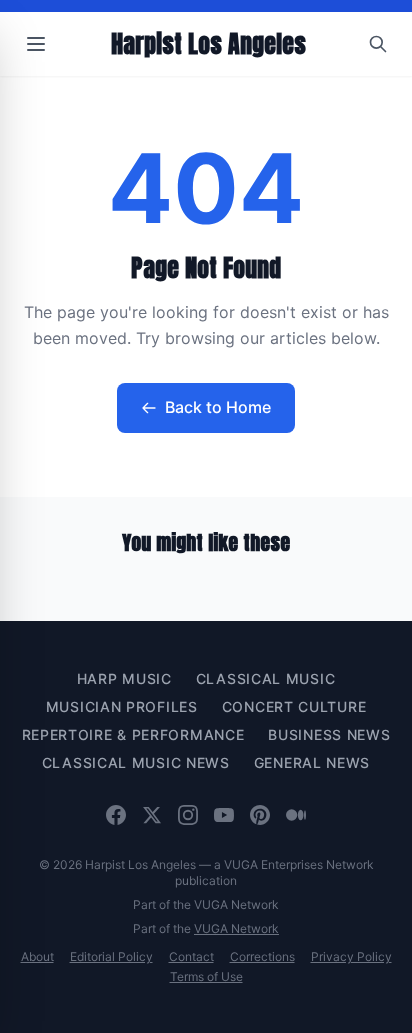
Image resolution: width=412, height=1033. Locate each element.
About (37, 956)
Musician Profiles (122, 706)
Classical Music (266, 678)
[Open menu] (36, 44)
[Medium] (296, 815)
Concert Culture (294, 706)
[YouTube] (224, 815)
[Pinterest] (260, 815)
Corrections (262, 956)
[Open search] (378, 44)
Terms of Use (206, 976)
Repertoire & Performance (133, 734)
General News (312, 762)
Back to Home (218, 407)
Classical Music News (136, 762)
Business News (329, 734)
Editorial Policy (111, 956)
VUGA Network (236, 928)
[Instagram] (188, 815)
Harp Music (124, 678)
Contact (191, 956)
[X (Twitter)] (152, 815)
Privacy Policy (351, 956)
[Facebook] (116, 815)
